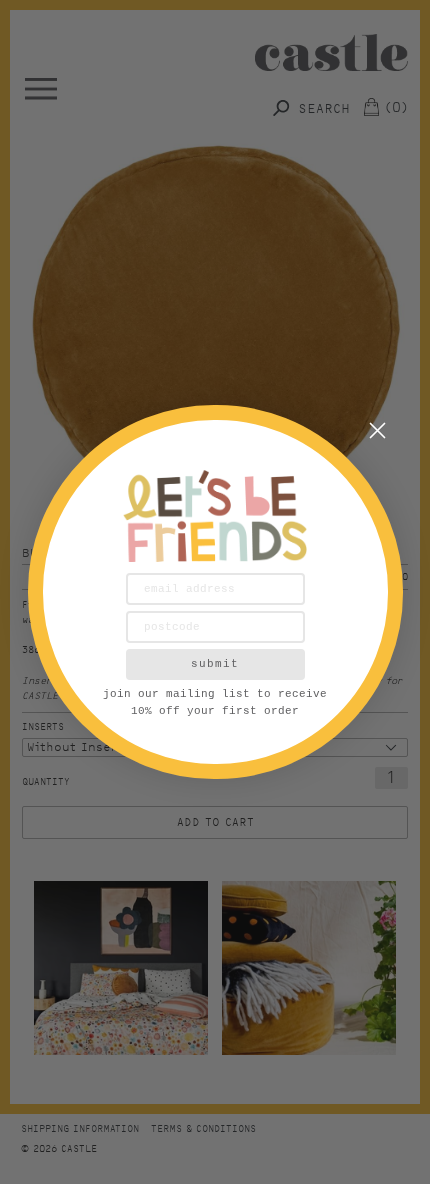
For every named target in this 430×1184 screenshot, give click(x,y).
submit (215, 664)
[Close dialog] (377, 430)
